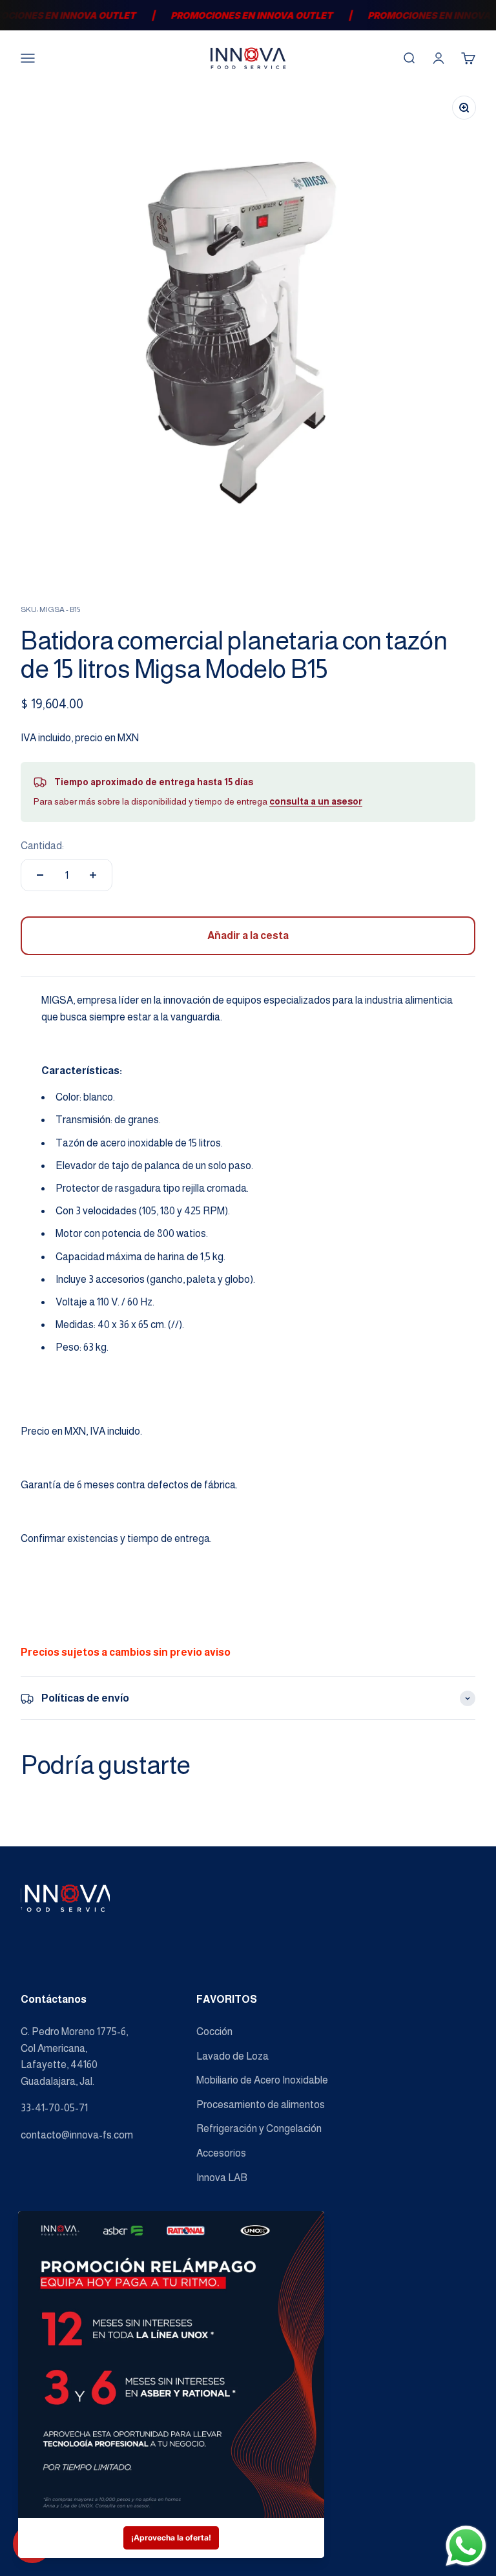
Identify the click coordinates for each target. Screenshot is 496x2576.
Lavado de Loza (232, 2056)
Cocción (214, 2032)
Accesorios (221, 2153)
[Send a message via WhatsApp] (466, 2546)
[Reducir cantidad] (40, 875)
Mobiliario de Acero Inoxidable (262, 2080)
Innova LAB (222, 2178)
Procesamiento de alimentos (261, 2105)
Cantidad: (42, 846)
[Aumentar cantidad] (93, 875)
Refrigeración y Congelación (259, 2128)
